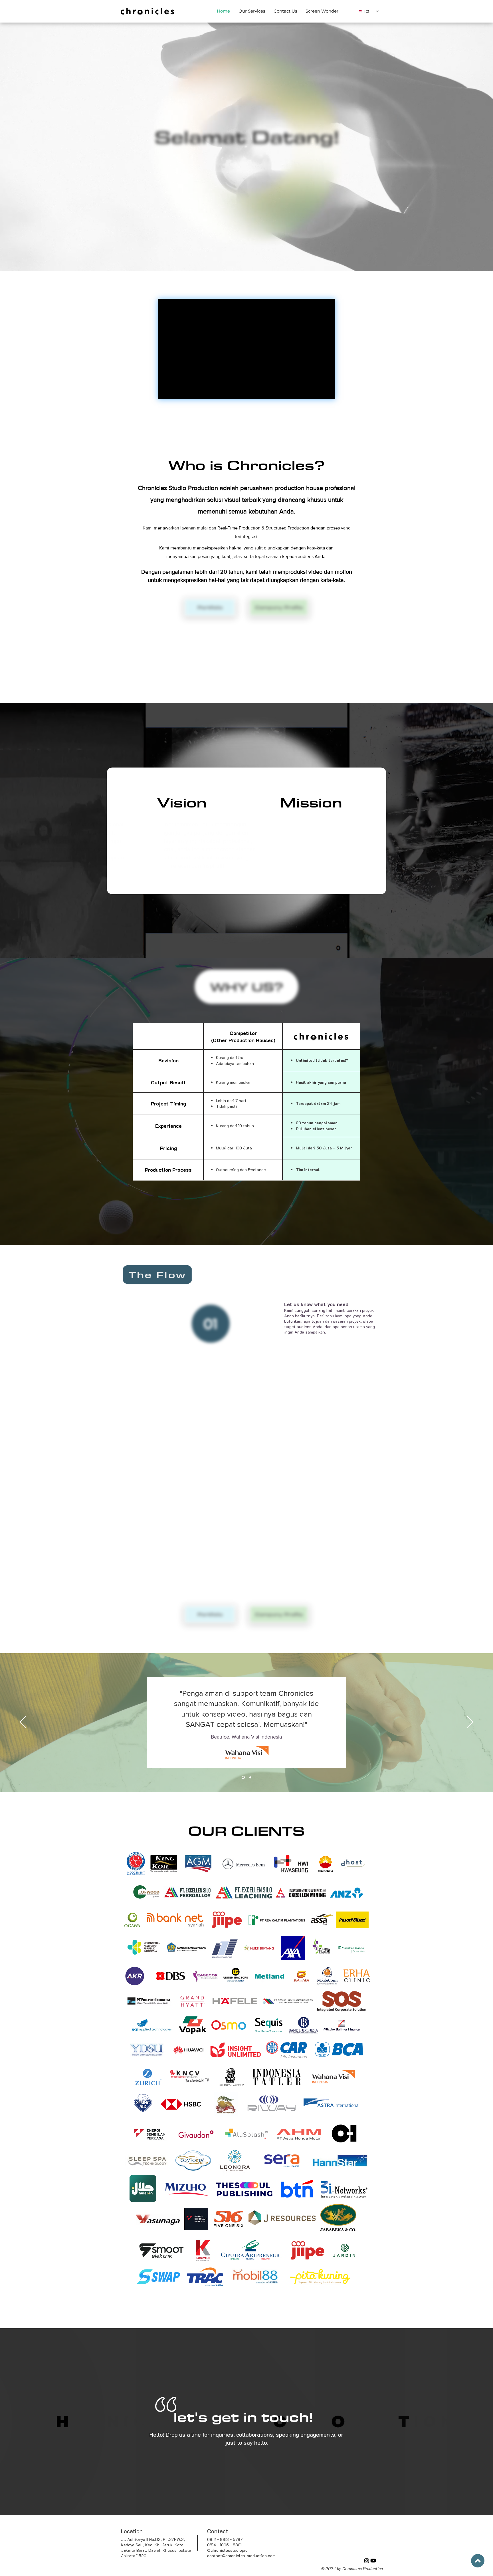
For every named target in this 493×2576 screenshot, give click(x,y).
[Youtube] (373, 2561)
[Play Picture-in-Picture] (317, 391)
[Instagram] (367, 2561)
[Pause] (166, 391)
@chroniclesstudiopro (227, 2550)
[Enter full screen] (327, 391)
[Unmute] (176, 391)
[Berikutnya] (470, 1723)
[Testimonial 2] (250, 1778)
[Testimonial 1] (243, 1778)
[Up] (478, 2561)
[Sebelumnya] (23, 1723)
